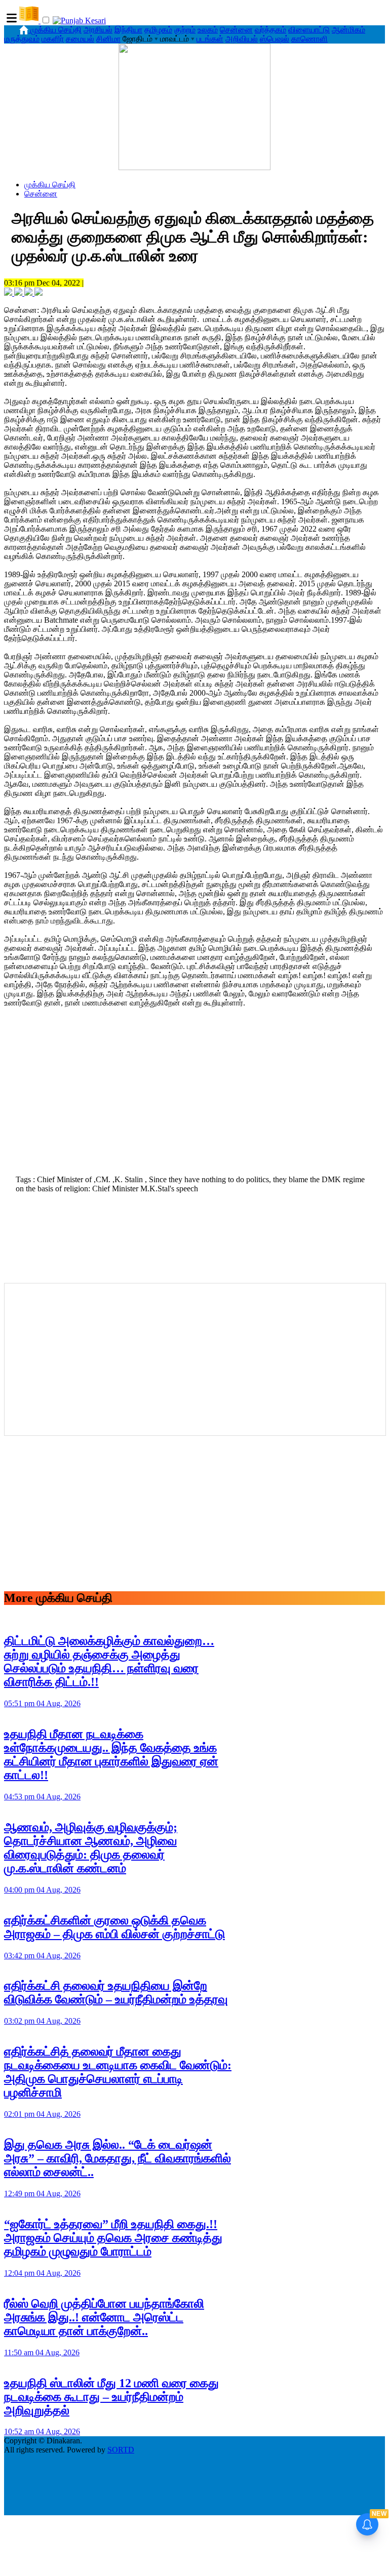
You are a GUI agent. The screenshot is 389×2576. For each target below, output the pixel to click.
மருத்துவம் (22, 39)
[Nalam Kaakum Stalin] (194, 167)
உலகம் (208, 30)
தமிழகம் (158, 30)
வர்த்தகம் (270, 30)
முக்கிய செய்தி (56, 30)
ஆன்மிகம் (348, 30)
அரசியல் (98, 30)
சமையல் (80, 39)
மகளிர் (53, 39)
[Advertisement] (194, 1097)
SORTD (121, 2450)
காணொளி (309, 39)
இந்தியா (128, 30)
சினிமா (108, 39)
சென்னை (236, 30)
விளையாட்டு (309, 30)
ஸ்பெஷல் (275, 39)
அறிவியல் (242, 39)
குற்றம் (185, 30)
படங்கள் (210, 39)
